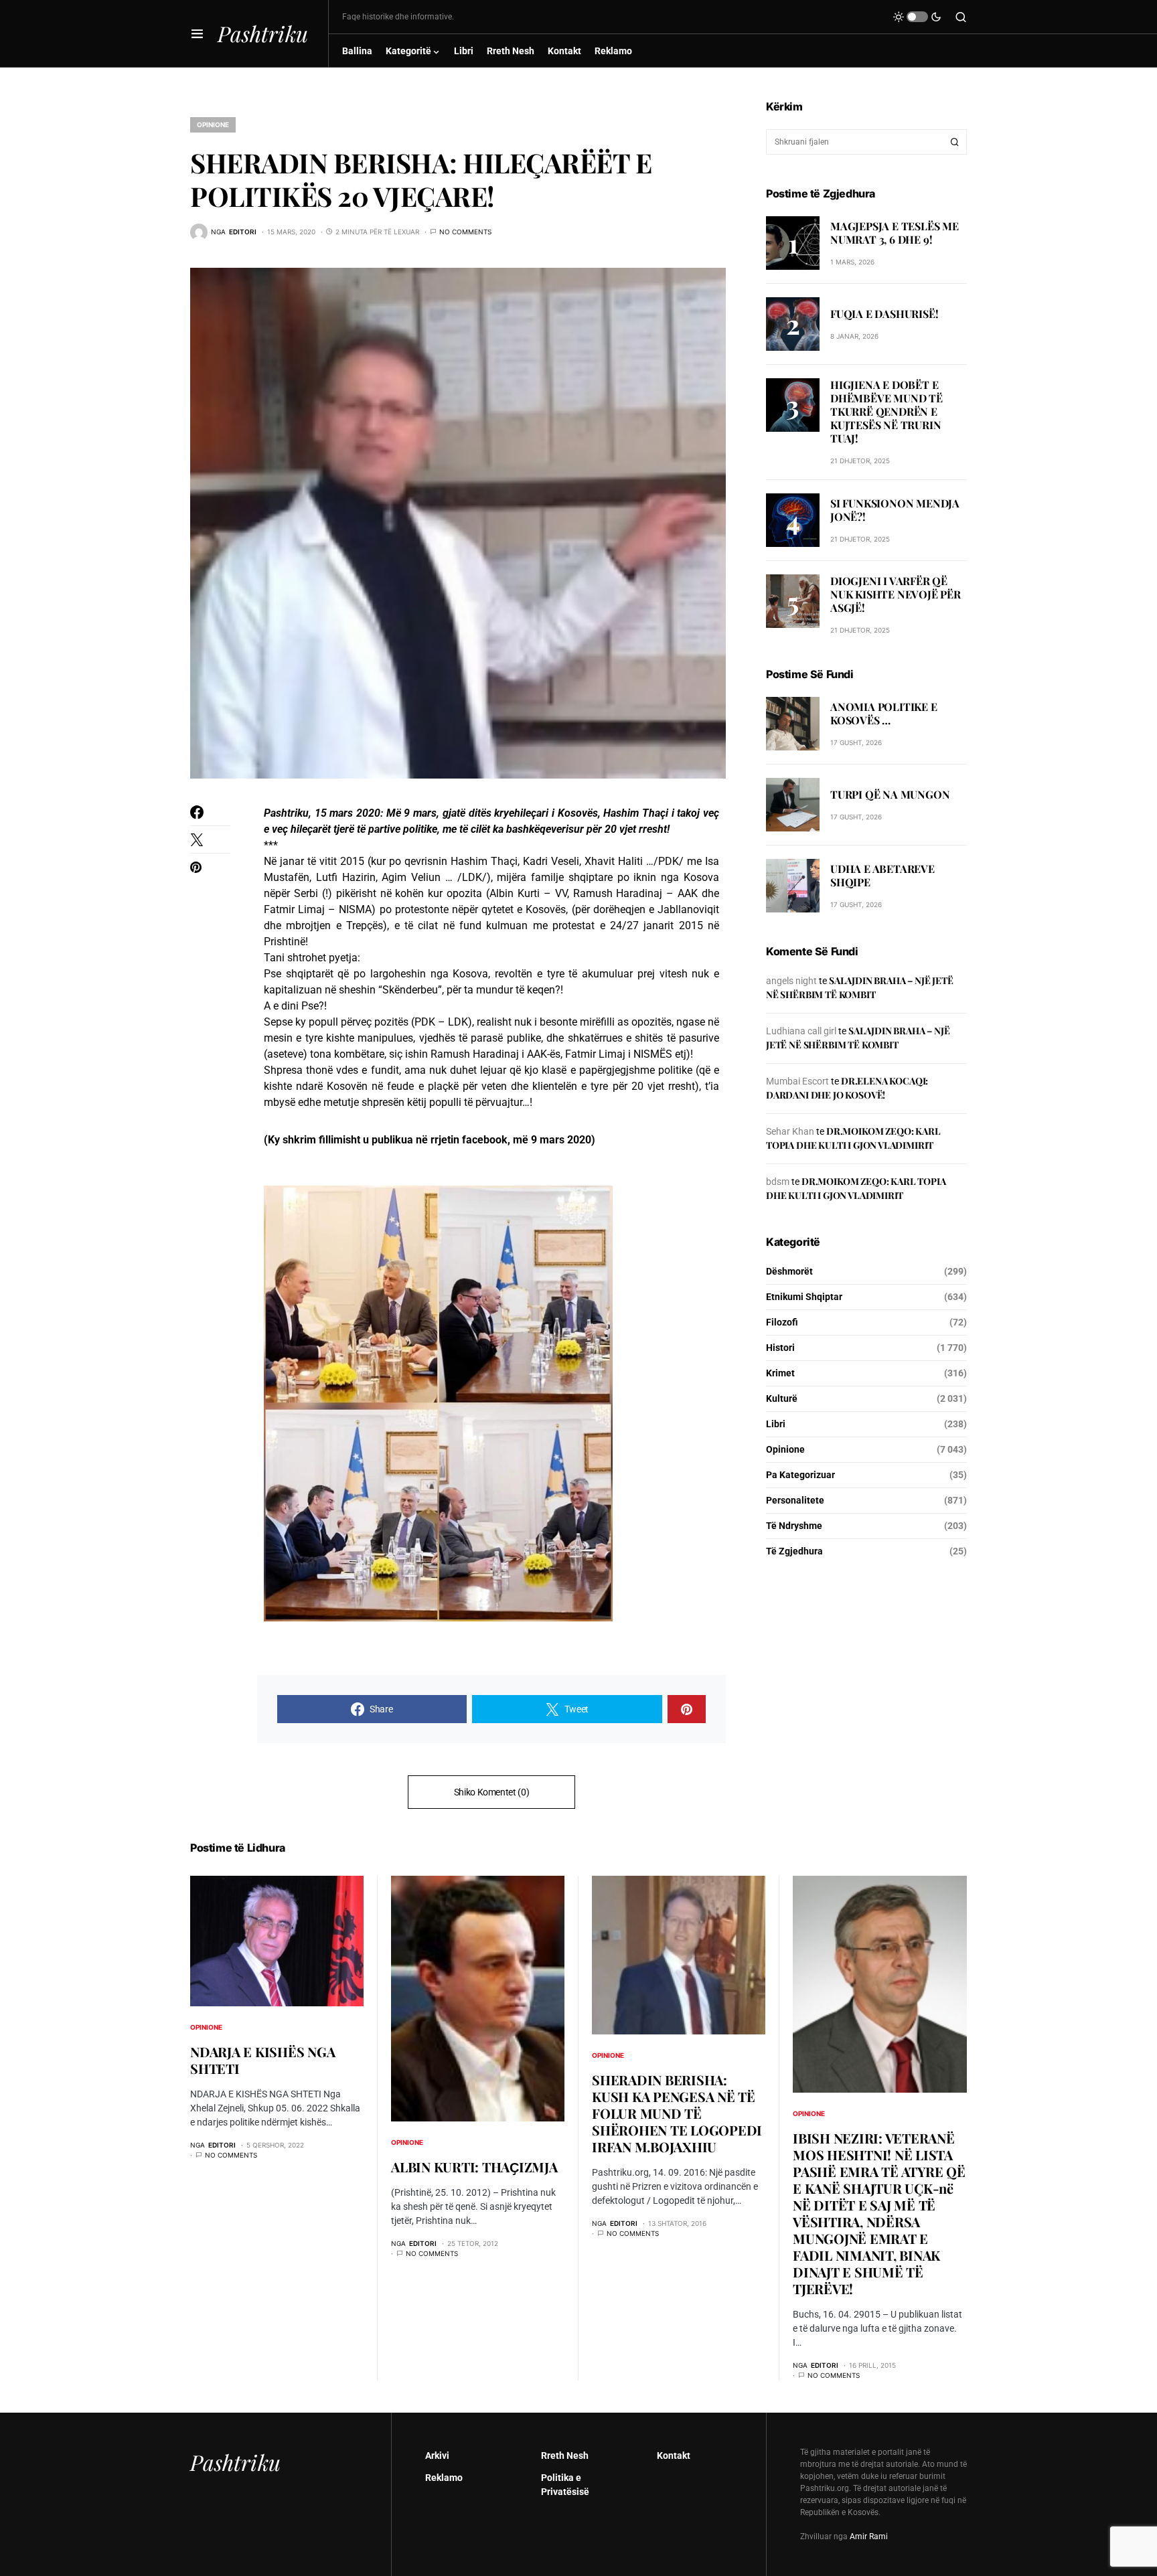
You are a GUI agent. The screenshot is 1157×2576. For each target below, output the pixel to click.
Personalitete (795, 1500)
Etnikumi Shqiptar (804, 1297)
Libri (776, 1424)
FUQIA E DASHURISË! (884, 313)
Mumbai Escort (797, 1081)
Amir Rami (869, 2537)
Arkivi (437, 2456)
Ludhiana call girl (801, 1031)
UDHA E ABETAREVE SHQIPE (882, 875)
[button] (197, 33)
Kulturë (782, 1398)
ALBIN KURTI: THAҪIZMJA (474, 2167)
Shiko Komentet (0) (492, 1792)
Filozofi (782, 1322)
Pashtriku (263, 33)
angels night (791, 981)
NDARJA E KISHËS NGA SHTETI (262, 2060)
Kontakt (674, 2456)
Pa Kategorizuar (800, 1475)
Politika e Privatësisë (565, 2485)
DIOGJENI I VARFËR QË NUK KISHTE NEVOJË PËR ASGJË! (896, 594)
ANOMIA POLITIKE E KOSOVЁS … (884, 713)
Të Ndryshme (794, 1526)
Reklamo (444, 2478)
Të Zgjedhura (794, 1551)
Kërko (955, 142)
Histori (780, 1348)
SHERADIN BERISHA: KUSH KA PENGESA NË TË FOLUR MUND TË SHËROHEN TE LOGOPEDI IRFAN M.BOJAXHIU (677, 2113)
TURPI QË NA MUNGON (890, 794)
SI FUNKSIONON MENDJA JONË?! (895, 510)
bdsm (778, 1182)
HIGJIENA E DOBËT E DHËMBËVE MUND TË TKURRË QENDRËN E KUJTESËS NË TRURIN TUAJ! (886, 411)
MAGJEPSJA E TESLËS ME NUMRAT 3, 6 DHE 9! (895, 232)
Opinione (213, 125)
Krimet (780, 1373)
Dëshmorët (789, 1271)
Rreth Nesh (565, 2456)
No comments (465, 232)
